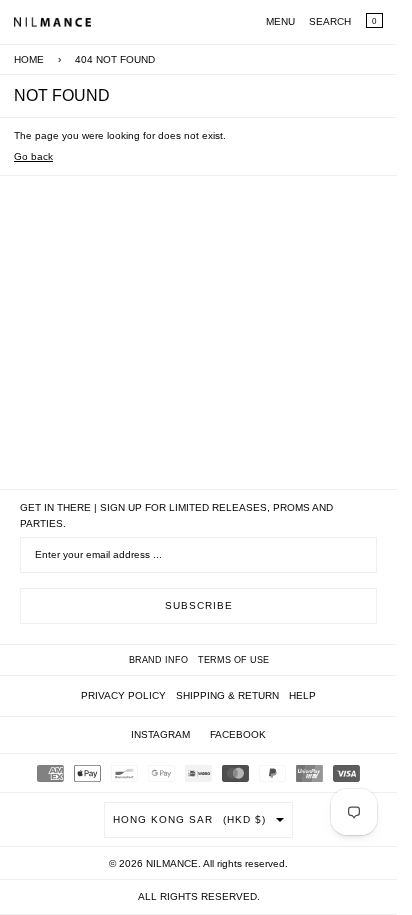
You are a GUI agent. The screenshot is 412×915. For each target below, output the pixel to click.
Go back (33, 156)
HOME (29, 59)
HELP (302, 695)
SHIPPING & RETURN (227, 695)
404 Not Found (115, 59)
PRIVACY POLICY (123, 695)
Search (330, 21)
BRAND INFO (158, 660)
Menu (280, 21)
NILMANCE (172, 863)
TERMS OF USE (233, 660)
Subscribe (199, 605)
